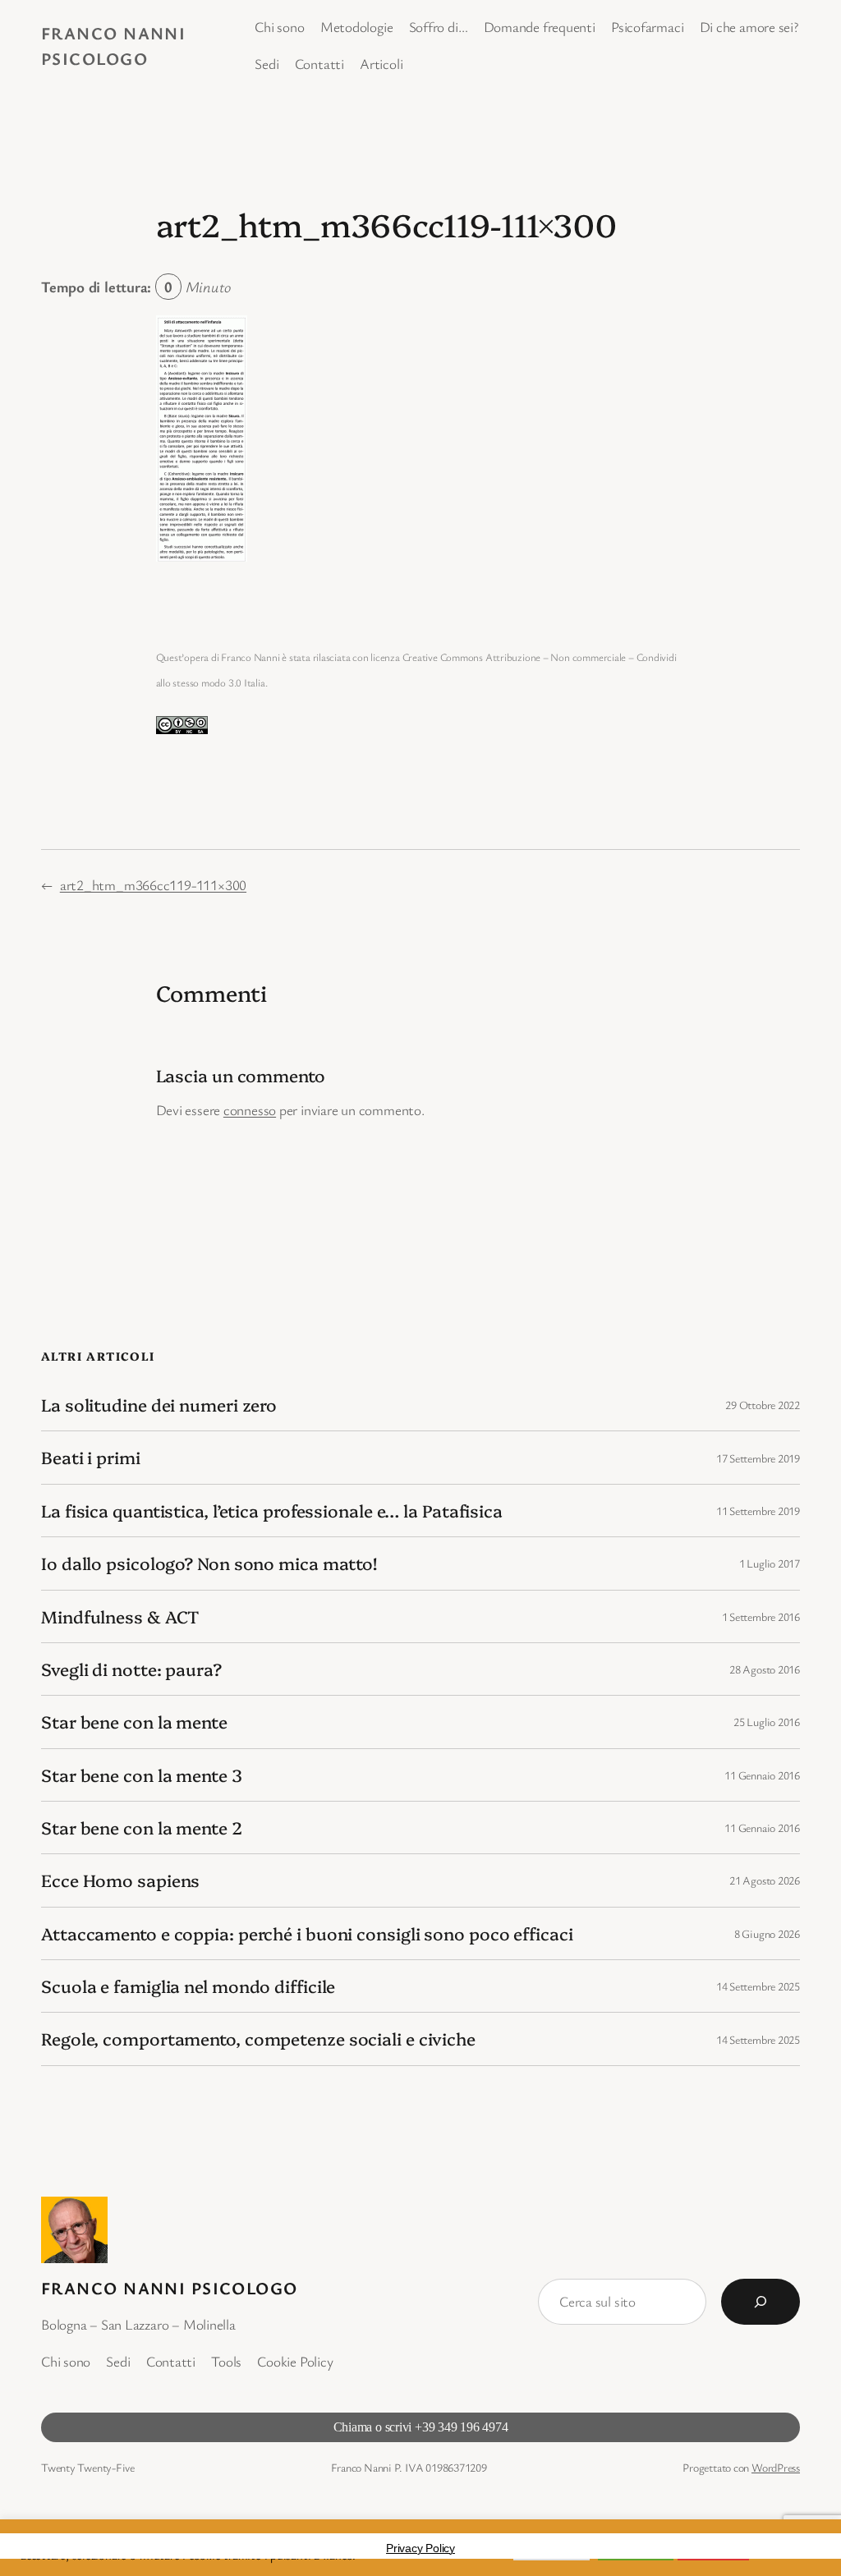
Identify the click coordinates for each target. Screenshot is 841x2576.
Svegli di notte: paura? (131, 1669)
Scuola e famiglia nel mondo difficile (188, 1986)
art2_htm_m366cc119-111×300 (153, 885)
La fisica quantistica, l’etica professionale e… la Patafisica (272, 1511)
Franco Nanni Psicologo (170, 2288)
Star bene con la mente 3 (142, 1775)
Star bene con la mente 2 (142, 1828)
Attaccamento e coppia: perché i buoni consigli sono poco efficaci (307, 1933)
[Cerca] (761, 2302)
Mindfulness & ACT (120, 1616)
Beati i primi (91, 1457)
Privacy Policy (420, 2548)
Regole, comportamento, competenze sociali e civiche (258, 2039)
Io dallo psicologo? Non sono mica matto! (209, 1563)
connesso (250, 1110)
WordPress (776, 2467)
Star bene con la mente (134, 1722)
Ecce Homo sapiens (120, 1880)
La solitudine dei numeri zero (159, 1405)
